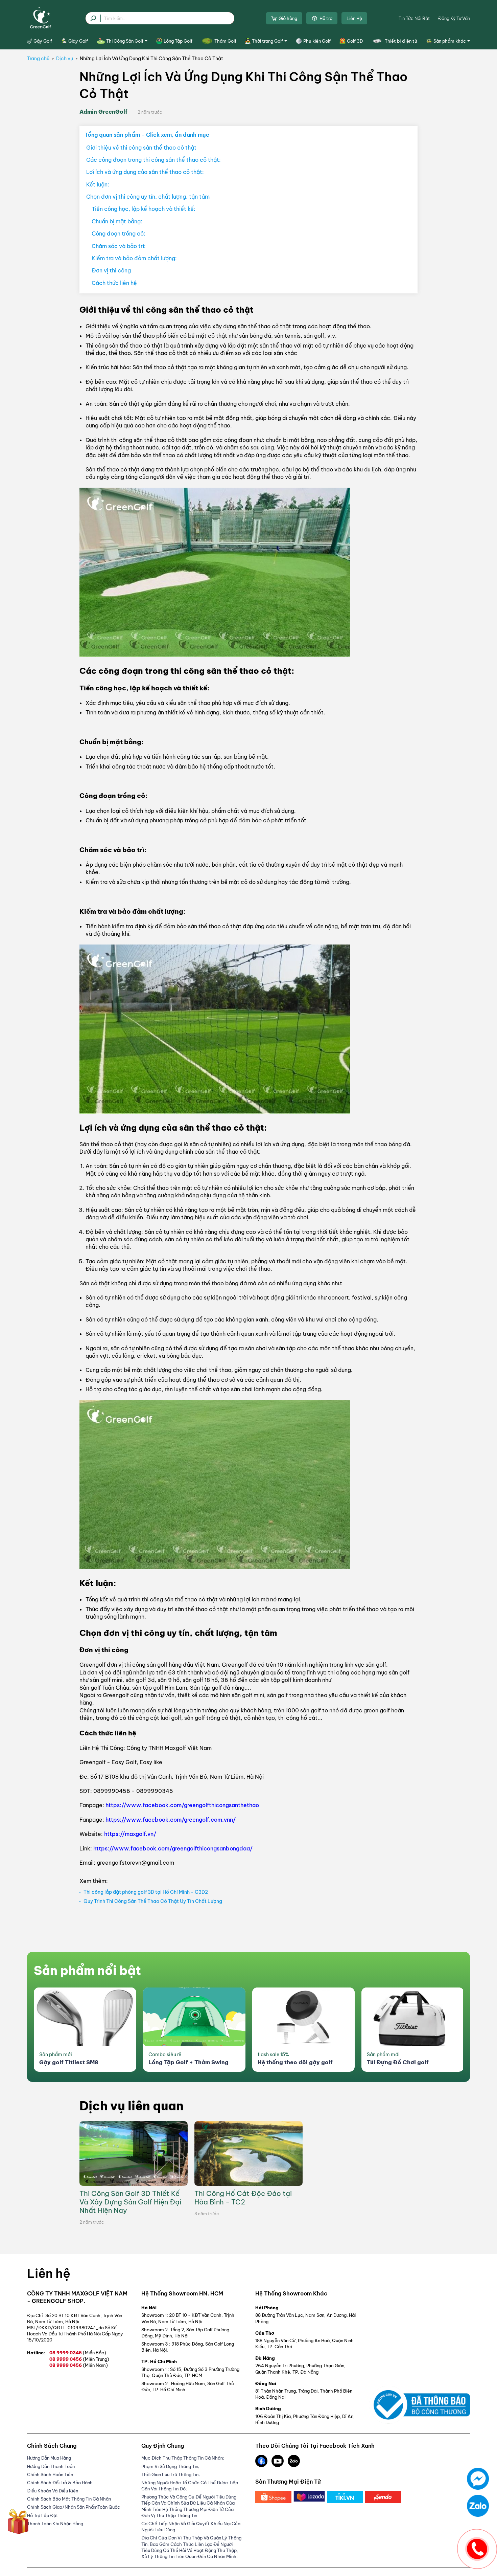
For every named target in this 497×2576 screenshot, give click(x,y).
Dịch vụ (65, 59)
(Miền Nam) (95, 2365)
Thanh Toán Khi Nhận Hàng (55, 2524)
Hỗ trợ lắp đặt (43, 2515)
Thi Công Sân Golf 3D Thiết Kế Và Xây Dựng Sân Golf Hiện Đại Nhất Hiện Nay (130, 2202)
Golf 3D (355, 41)
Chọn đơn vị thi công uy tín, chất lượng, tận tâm (148, 197)
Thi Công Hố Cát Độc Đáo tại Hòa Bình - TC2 (243, 2198)
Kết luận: (98, 184)
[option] (85, 2030)
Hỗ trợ (326, 18)
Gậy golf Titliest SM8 (69, 2062)
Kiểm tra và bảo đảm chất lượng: (134, 258)
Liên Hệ (354, 18)
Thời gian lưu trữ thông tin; (171, 2474)
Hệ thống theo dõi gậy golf (295, 2062)
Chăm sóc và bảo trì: (119, 246)
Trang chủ (38, 59)
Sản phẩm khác (450, 41)
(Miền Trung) (96, 2359)
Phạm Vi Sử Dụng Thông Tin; (170, 2466)
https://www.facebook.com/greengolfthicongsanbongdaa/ (173, 1848)
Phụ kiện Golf (317, 41)
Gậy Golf (43, 41)
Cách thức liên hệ (114, 283)
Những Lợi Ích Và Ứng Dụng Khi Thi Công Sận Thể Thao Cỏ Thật (151, 59)
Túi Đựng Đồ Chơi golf (398, 2062)
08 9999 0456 (79, 2359)
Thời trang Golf (267, 41)
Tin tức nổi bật (414, 18)
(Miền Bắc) (94, 2353)
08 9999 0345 (78, 2353)
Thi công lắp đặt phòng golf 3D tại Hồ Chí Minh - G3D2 (146, 1892)
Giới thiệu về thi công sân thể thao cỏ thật (141, 148)
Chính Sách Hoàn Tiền (50, 2474)
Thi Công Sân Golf (125, 41)
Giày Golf (78, 41)
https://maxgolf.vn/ (130, 1834)
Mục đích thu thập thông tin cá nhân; (183, 2458)
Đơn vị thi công (111, 270)
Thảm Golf (225, 41)
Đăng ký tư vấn (454, 18)
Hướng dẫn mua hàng (49, 2458)
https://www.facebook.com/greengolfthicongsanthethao (182, 1805)
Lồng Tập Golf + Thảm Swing (188, 2062)
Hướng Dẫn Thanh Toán (51, 2466)
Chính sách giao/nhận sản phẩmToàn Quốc (74, 2507)
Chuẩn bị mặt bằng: (117, 221)
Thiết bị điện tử (401, 41)
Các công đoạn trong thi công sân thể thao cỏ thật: (153, 160)
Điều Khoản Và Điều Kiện (53, 2491)
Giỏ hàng (288, 18)
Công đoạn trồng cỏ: (119, 234)
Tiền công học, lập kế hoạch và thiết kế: (144, 209)
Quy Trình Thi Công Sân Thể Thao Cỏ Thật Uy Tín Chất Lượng (153, 1901)
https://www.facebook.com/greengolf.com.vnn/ (171, 1820)
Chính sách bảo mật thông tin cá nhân (69, 2499)
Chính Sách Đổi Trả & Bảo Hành (60, 2483)
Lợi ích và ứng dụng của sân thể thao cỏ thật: (145, 172)
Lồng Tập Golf (178, 41)
